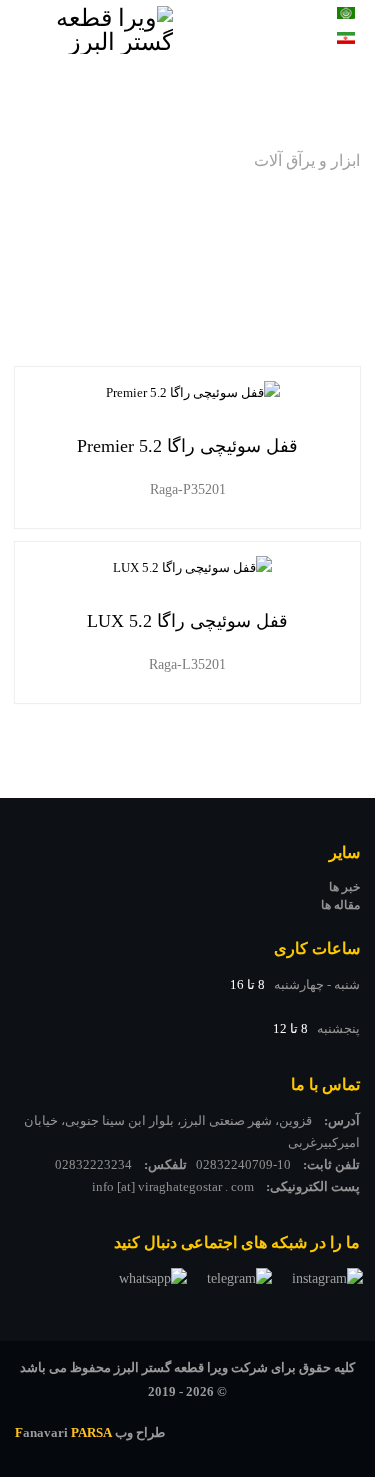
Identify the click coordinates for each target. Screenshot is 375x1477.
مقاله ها (340, 905)
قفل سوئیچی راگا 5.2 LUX (187, 621)
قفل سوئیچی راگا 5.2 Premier (187, 446)
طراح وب (90, 1432)
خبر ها (344, 887)
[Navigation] (240, 45)
